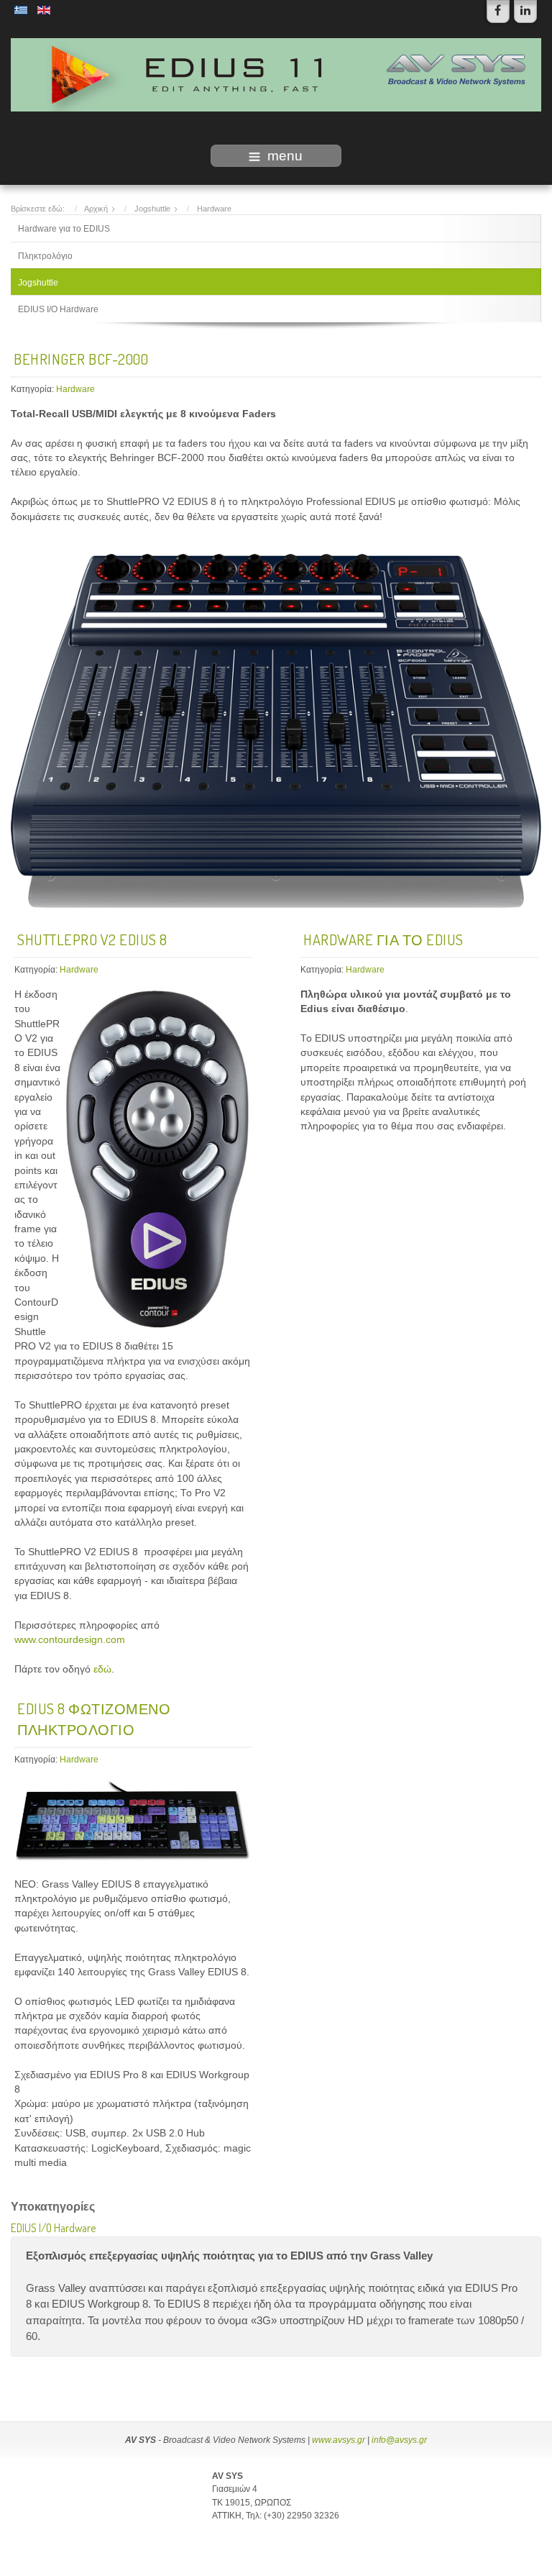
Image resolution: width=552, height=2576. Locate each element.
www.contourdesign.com (70, 1640)
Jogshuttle (38, 283)
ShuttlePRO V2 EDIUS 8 (92, 939)
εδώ (102, 1669)
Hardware (75, 389)
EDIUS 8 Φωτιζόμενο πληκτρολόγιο (94, 1719)
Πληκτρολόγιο (45, 256)
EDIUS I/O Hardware (58, 309)
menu (285, 156)
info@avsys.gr (399, 2440)
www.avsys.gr (339, 2440)
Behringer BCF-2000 (81, 359)
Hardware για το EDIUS (64, 229)
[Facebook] (498, 12)
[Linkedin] (525, 12)
